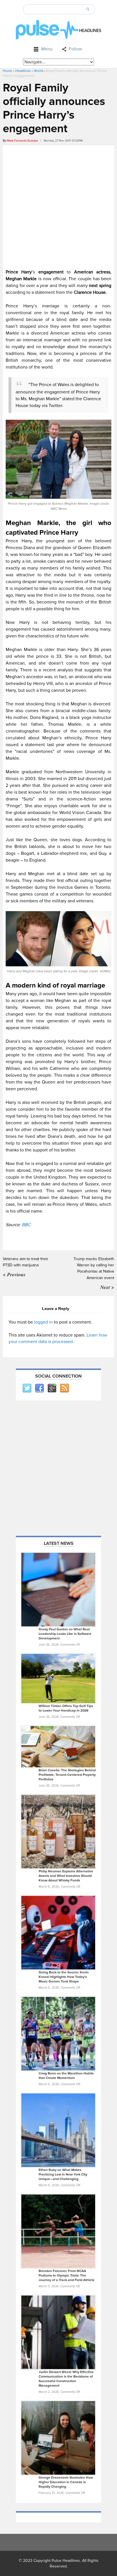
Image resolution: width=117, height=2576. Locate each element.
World (39, 71)
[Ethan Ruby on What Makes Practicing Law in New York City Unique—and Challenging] (58, 2130)
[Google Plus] (52, 1388)
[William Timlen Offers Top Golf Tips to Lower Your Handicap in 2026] (58, 1678)
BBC (26, 1225)
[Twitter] (27, 1388)
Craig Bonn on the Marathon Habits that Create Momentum (66, 2076)
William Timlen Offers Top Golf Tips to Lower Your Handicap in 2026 (66, 1708)
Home (8, 71)
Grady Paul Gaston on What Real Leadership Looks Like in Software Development (65, 1634)
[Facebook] (39, 1388)
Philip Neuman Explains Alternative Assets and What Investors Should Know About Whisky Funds (66, 1876)
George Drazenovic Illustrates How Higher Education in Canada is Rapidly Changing (66, 2482)
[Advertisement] (58, 206)
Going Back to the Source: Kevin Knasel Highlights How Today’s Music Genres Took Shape (64, 1977)
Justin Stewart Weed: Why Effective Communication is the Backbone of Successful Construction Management (66, 2379)
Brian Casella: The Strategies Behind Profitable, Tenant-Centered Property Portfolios (67, 1775)
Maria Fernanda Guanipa (22, 141)
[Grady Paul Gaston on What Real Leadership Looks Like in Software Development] (58, 1589)
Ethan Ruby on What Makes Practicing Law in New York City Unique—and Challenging (63, 2174)
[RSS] (64, 1388)
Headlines (23, 71)
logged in (43, 1322)
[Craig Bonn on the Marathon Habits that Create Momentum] (58, 2033)
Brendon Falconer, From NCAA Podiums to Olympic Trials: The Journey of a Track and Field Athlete (67, 2276)
